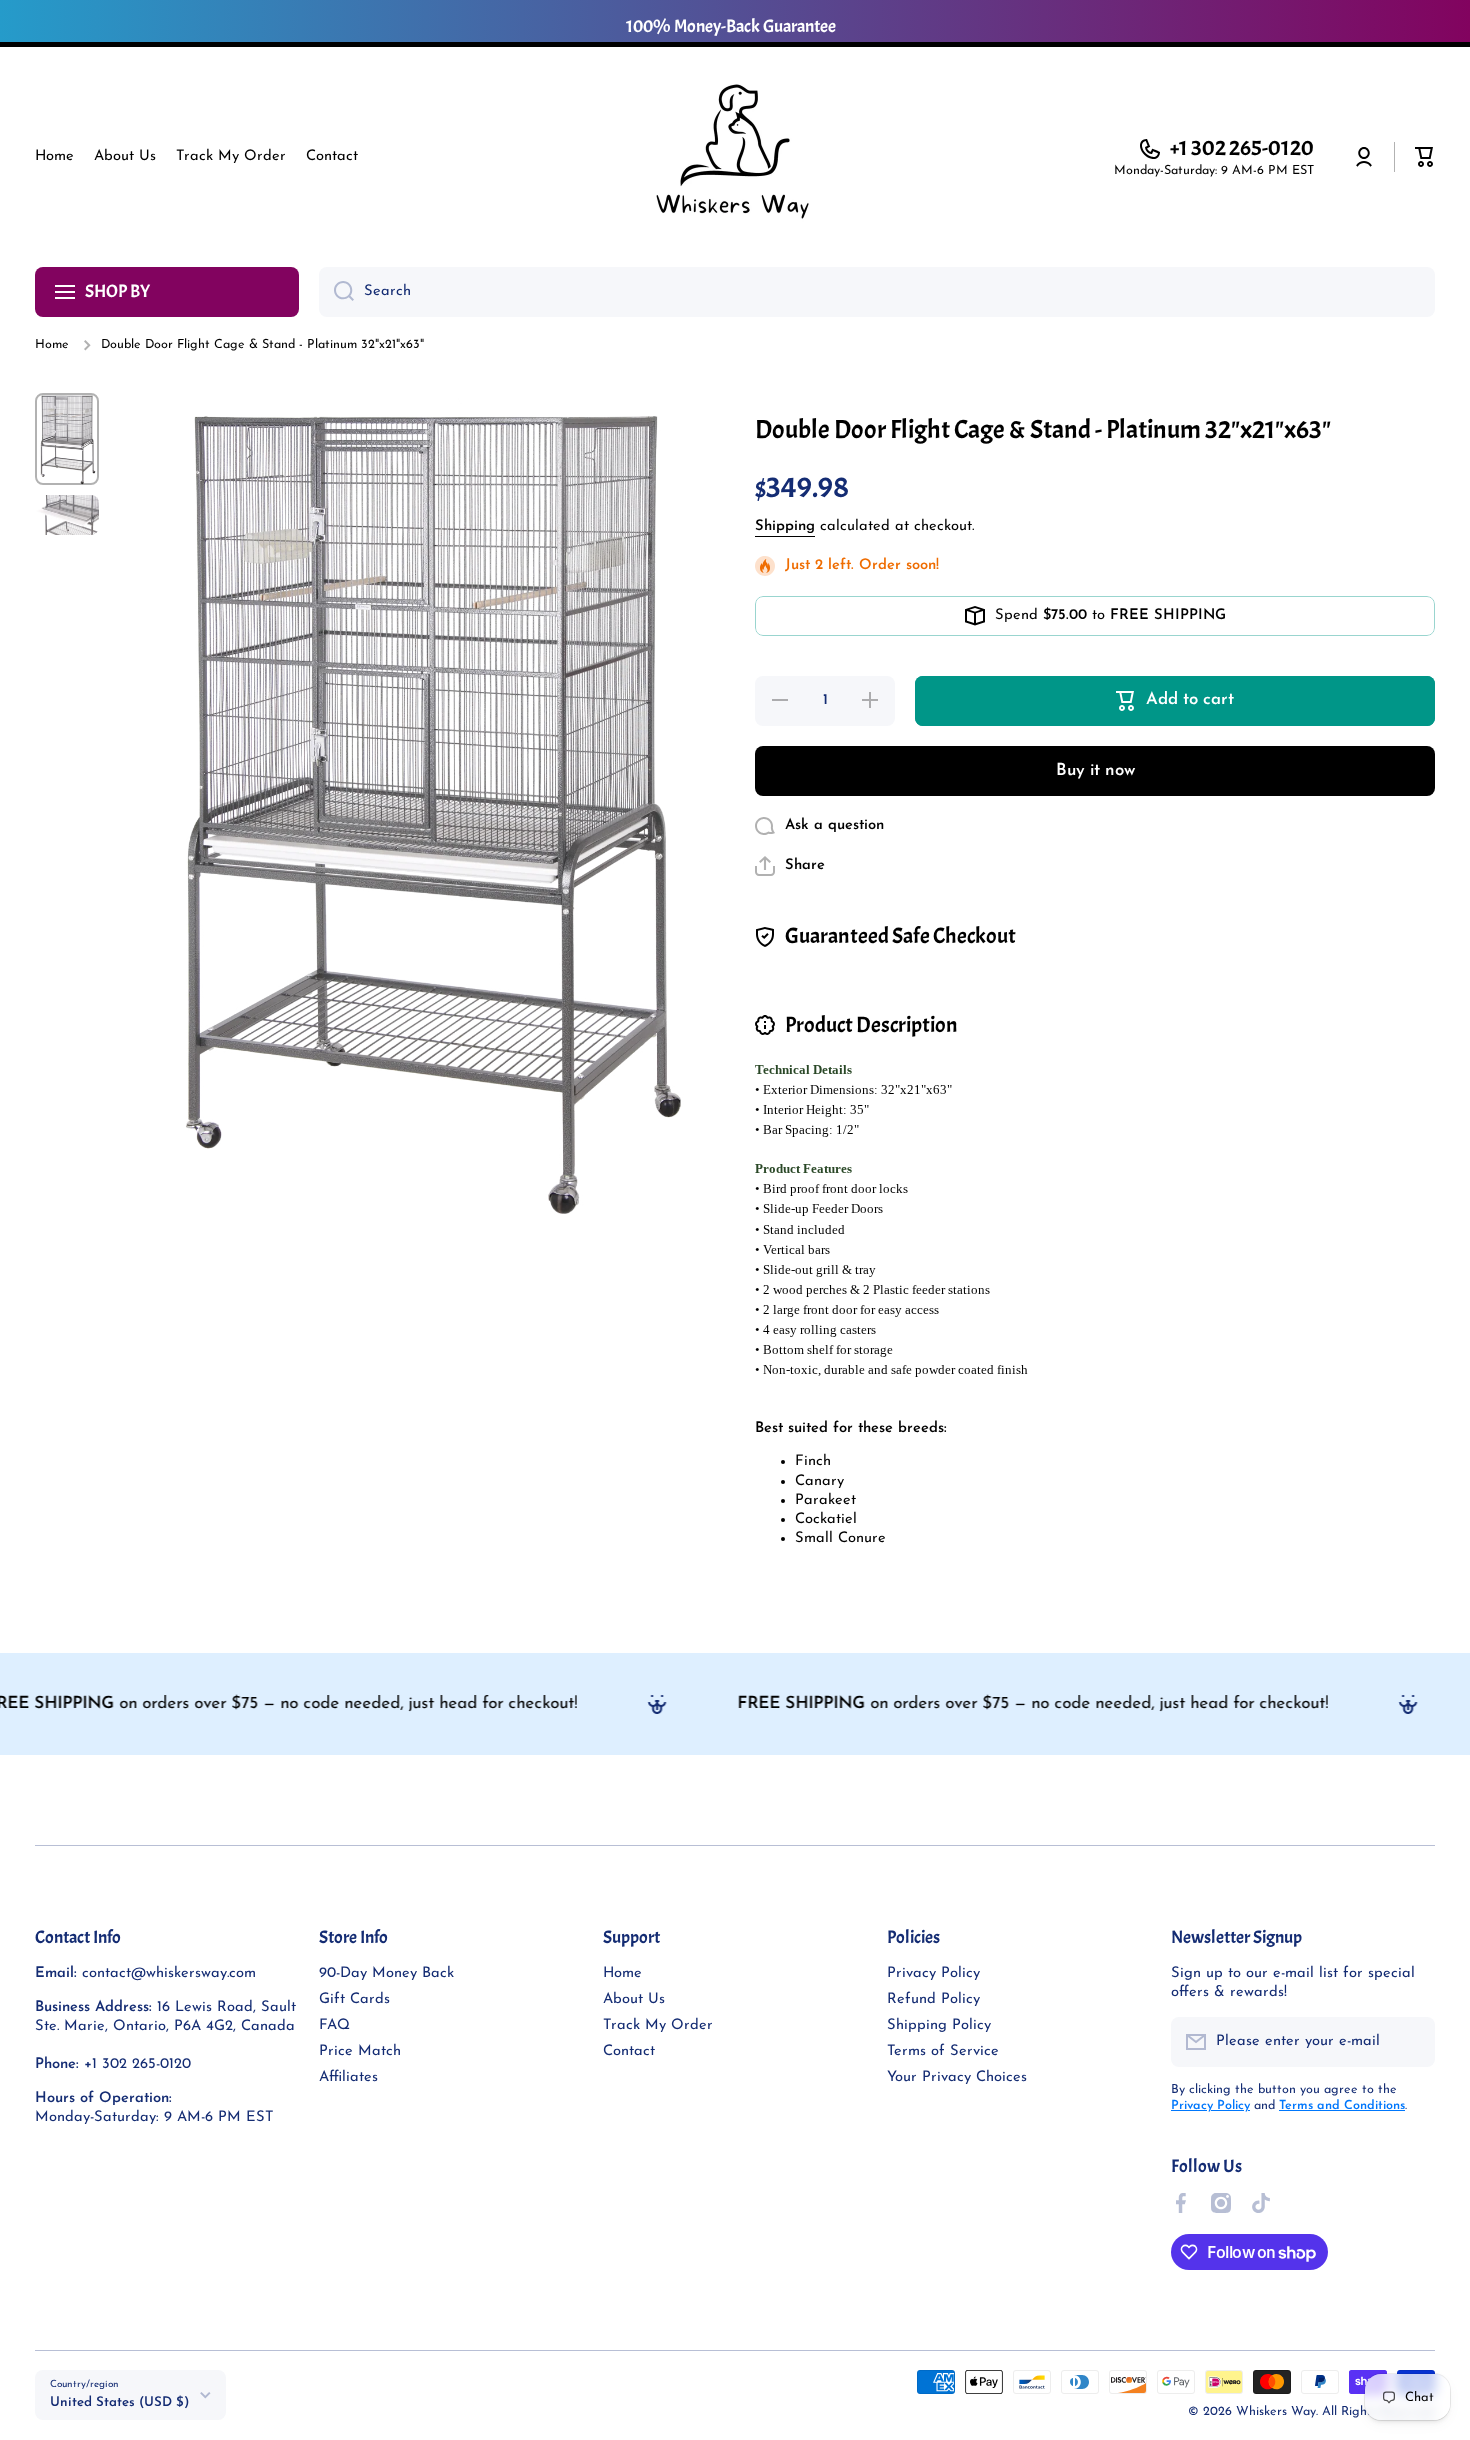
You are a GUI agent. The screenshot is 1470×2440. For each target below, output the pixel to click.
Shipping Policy (939, 2025)
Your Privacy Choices (957, 2077)
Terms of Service (943, 2051)
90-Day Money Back (386, 1973)
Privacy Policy (933, 1973)
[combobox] (877, 292)
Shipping (785, 526)
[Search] (336, 292)
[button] (1425, 157)
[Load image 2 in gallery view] (67, 515)
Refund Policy (933, 1999)
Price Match (360, 2051)
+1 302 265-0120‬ (1242, 148)
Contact (629, 2051)
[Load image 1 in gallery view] (67, 438)
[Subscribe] (1410, 2042)
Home (52, 345)
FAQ (334, 2025)
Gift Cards (354, 1999)
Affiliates (348, 2077)
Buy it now (1095, 770)
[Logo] (735, 157)
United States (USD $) (119, 2402)
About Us (634, 1999)
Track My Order (658, 2025)
